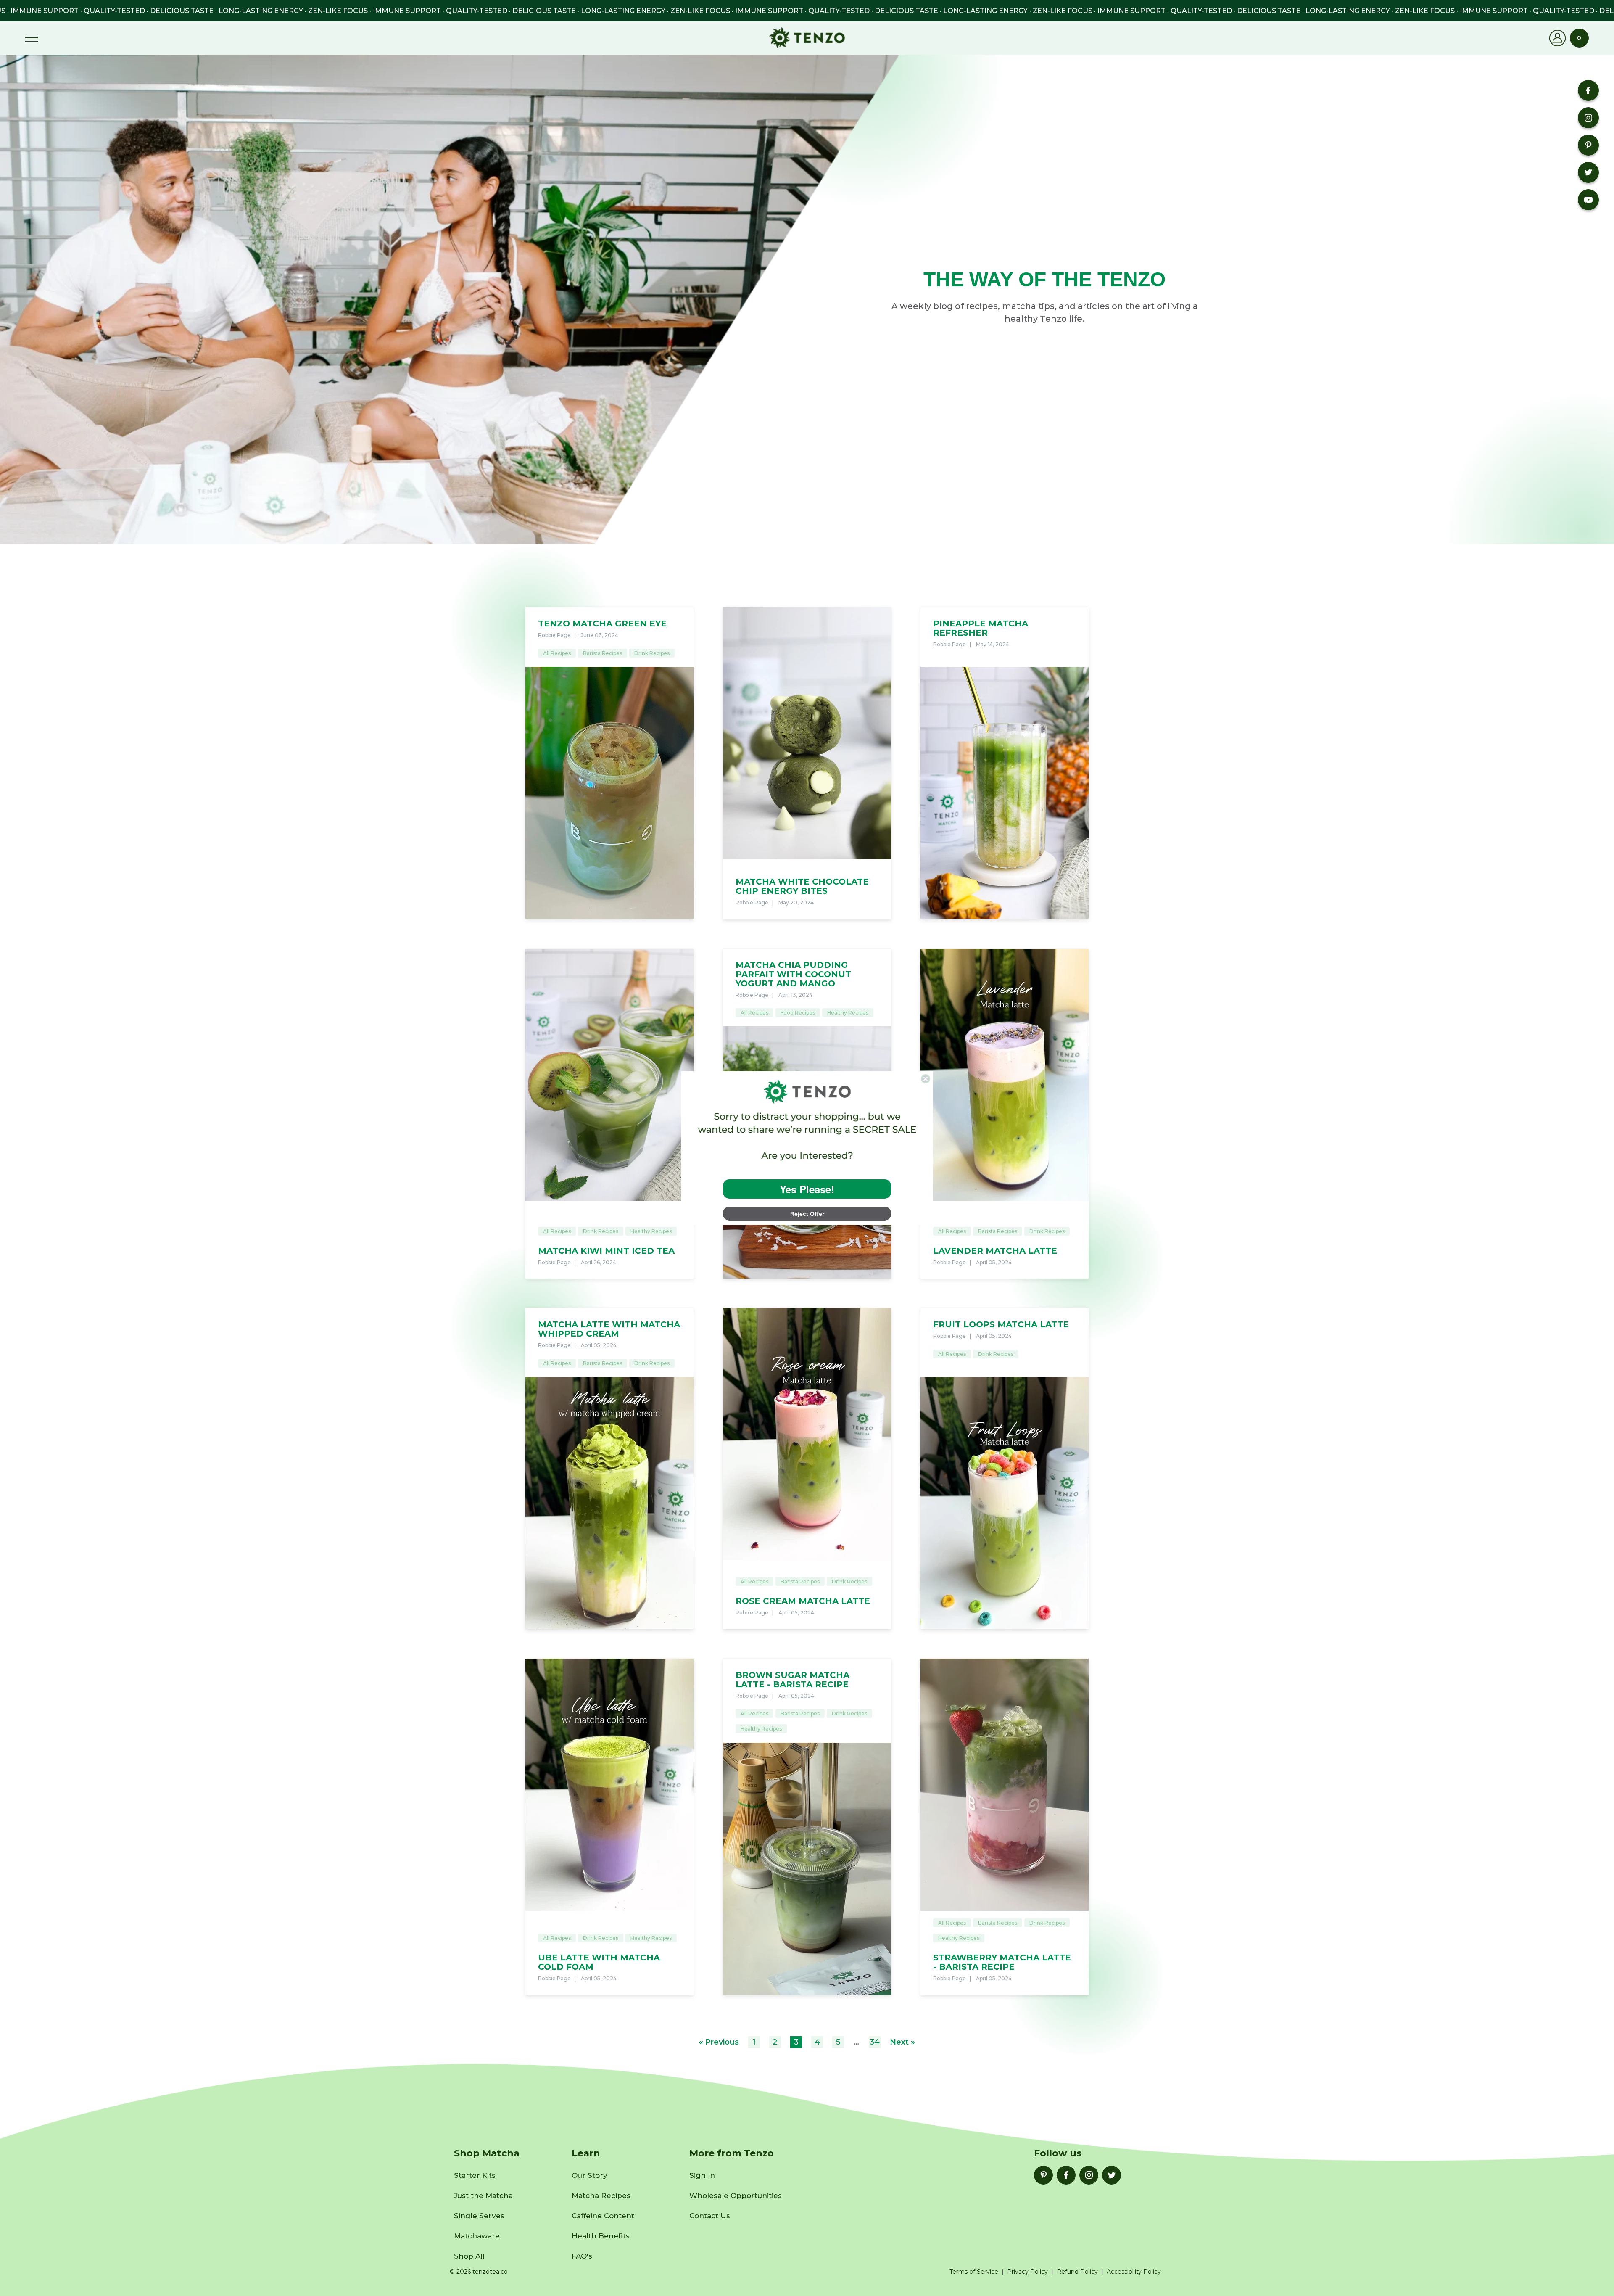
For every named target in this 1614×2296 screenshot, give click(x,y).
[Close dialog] (926, 1079)
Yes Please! (807, 1189)
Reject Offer (807, 1214)
